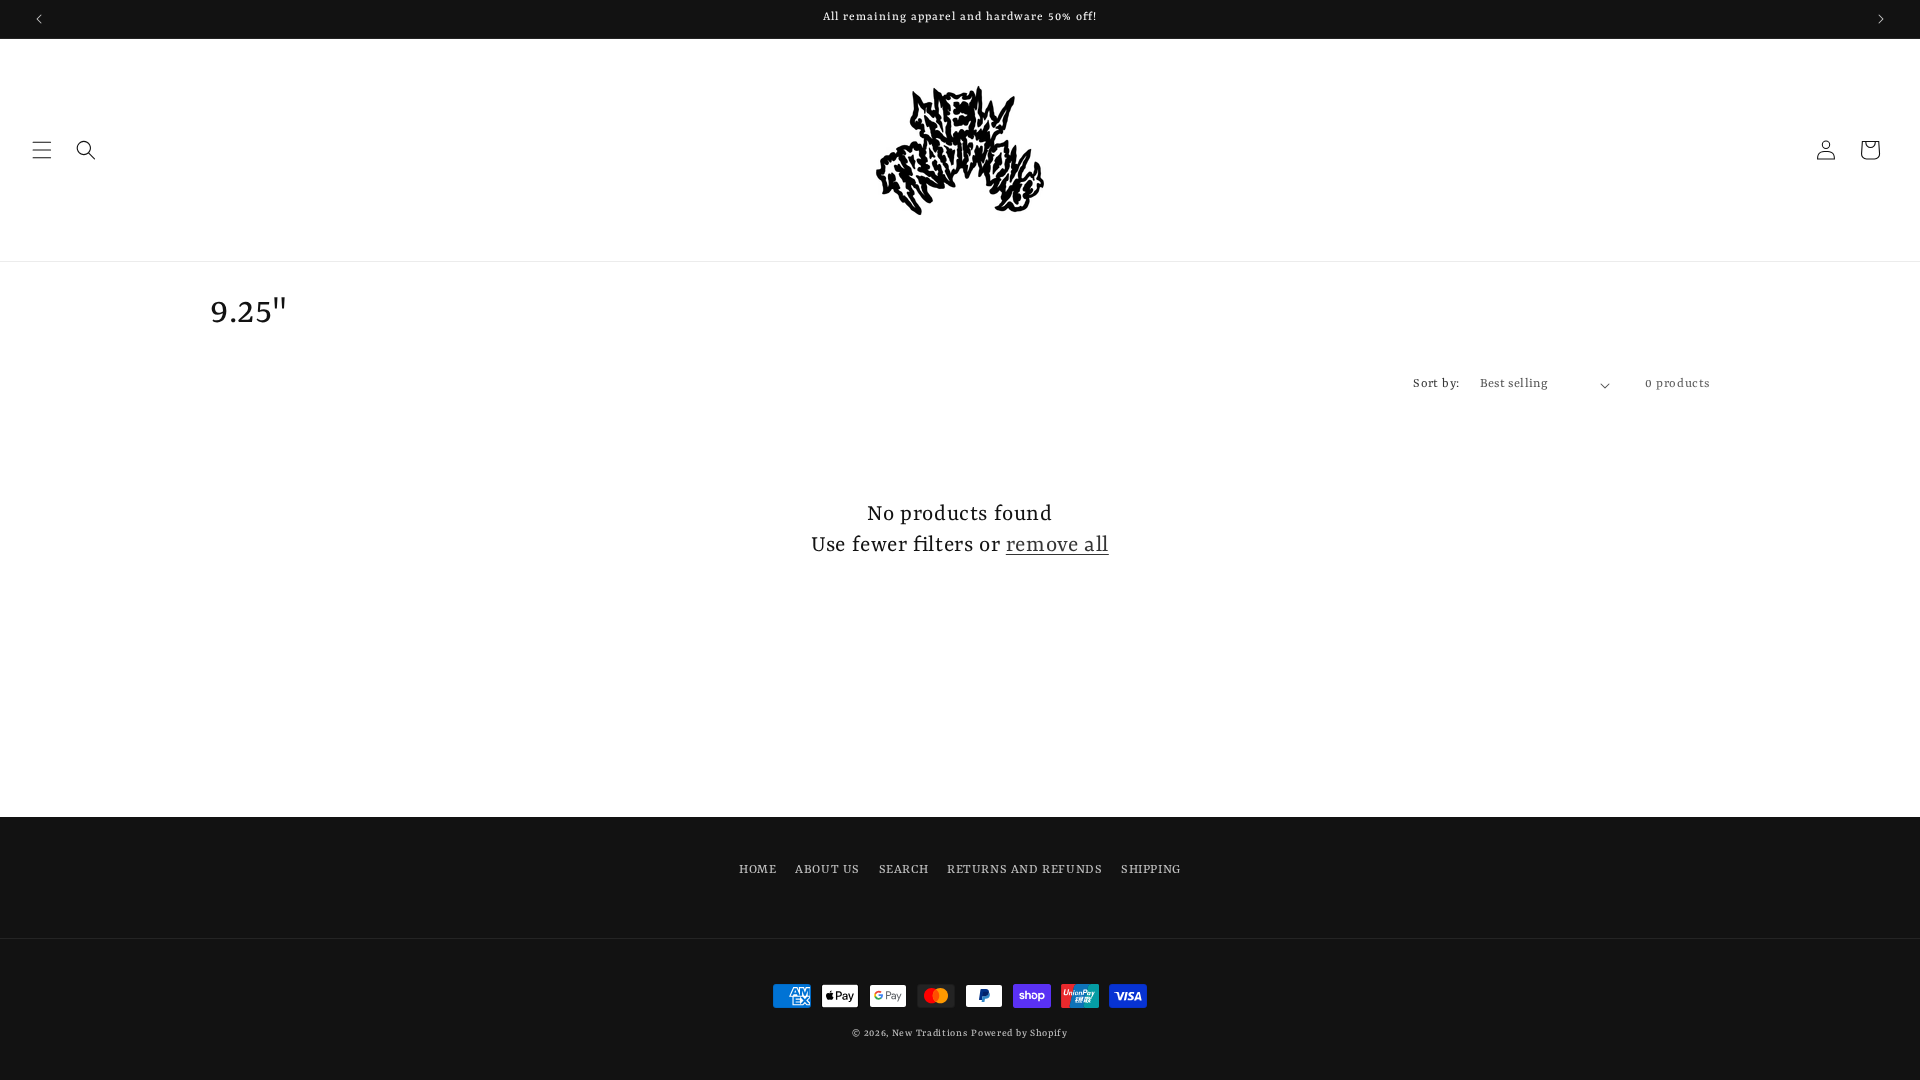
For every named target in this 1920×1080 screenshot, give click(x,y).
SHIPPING (1151, 870)
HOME (757, 870)
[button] (42, 150)
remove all (1057, 546)
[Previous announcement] (39, 19)
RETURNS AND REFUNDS (1024, 870)
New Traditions (930, 1033)
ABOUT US (827, 870)
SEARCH (904, 870)
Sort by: (1436, 384)
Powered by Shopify (1019, 1033)
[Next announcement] (1881, 19)
